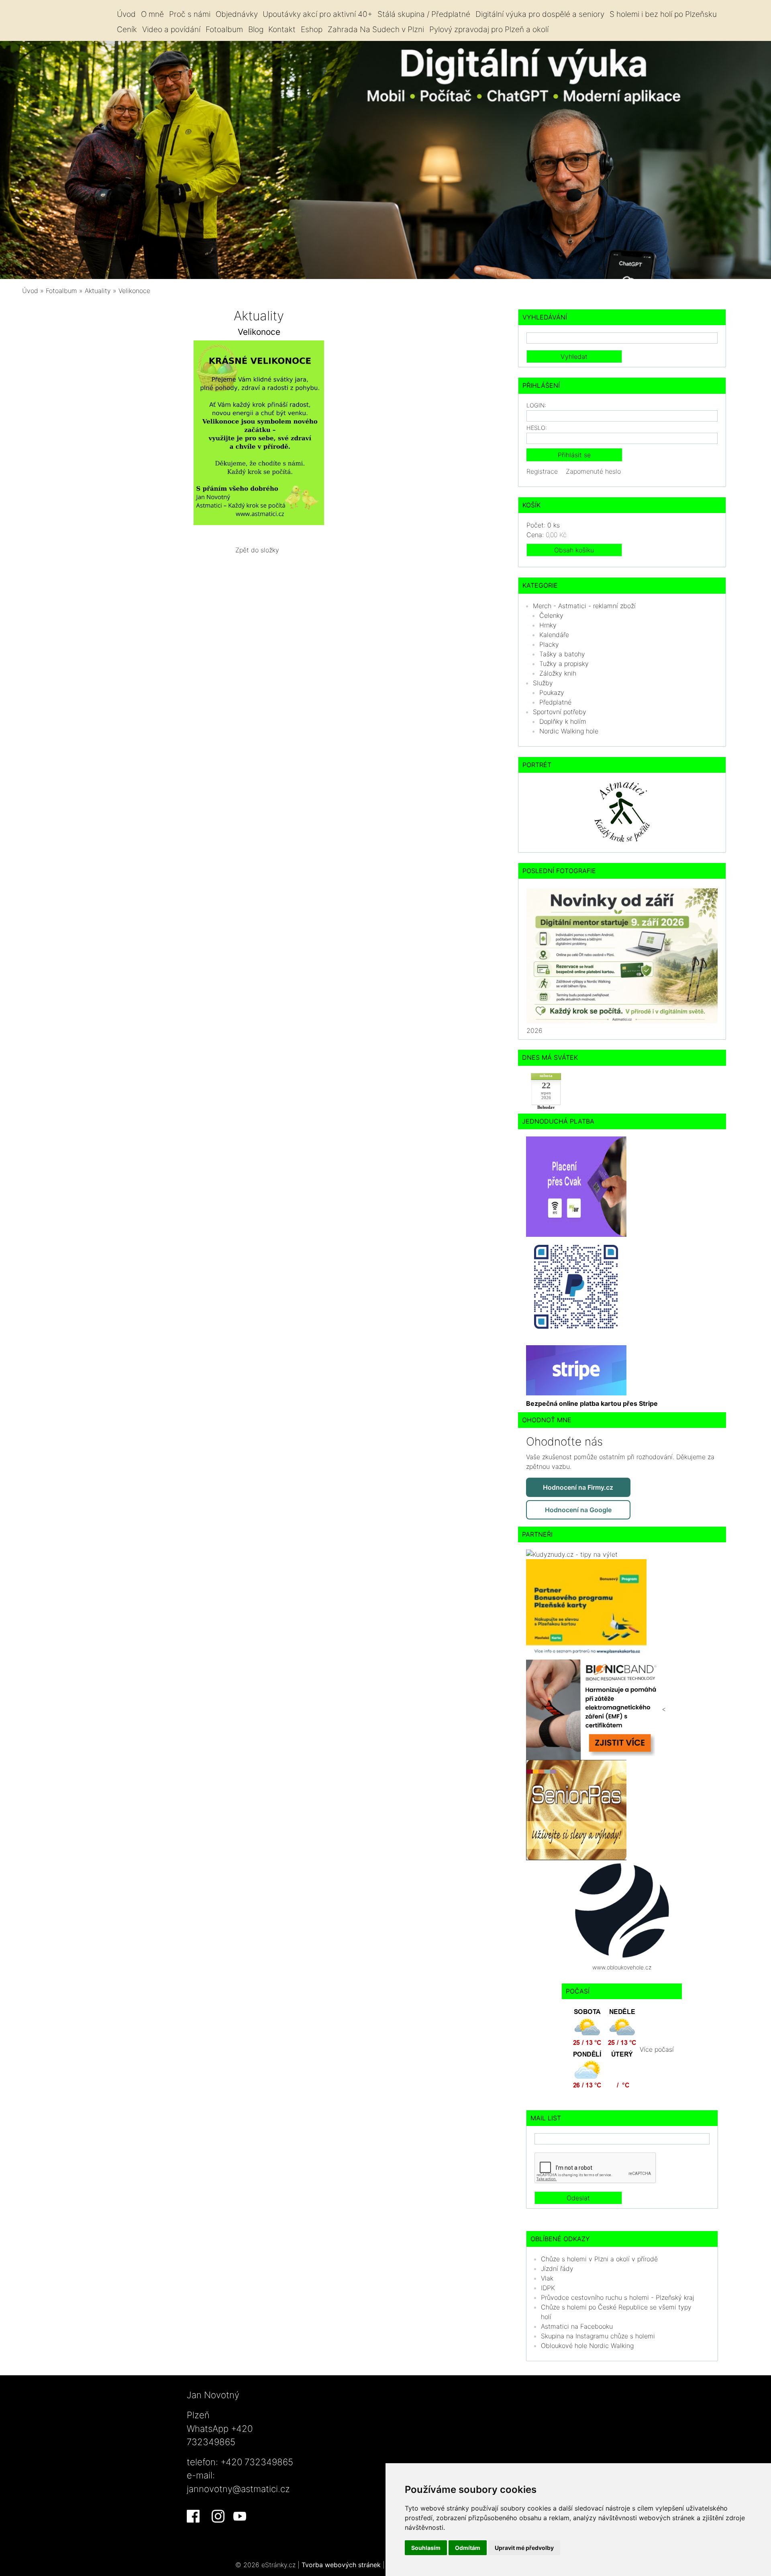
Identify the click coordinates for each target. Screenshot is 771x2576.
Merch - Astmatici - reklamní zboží (584, 606)
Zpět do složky (257, 550)
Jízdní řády (557, 2269)
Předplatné (555, 702)
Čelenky (551, 615)
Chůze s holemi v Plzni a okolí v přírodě (599, 2259)
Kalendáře (554, 635)
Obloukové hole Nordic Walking (587, 2346)
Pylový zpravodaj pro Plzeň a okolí (489, 29)
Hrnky (548, 625)
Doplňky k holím (563, 721)
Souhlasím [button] (426, 2548)
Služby (543, 683)
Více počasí (657, 2049)
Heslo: (537, 428)
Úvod (126, 14)
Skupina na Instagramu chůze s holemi (598, 2336)
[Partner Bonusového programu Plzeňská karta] (586, 1609)
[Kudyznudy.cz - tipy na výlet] (572, 1554)
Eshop (312, 29)
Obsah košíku (574, 550)
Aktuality (98, 291)
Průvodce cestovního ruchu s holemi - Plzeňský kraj (618, 2297)
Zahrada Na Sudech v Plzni (376, 29)
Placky (549, 644)
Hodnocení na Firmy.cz (578, 1487)
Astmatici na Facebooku (577, 2326)
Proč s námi (190, 14)
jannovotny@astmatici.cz (238, 2489)
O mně (152, 14)
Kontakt (282, 29)
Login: (536, 405)
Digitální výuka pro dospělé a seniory (540, 14)
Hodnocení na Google (578, 1510)
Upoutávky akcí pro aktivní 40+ (317, 14)
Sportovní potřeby (560, 712)
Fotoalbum (224, 29)
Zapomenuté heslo (593, 471)
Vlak (547, 2278)
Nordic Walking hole (569, 731)
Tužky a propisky (564, 664)
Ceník (127, 29)
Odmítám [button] (468, 2548)
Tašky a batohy (562, 654)
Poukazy (552, 692)
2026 (534, 1030)
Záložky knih (558, 673)
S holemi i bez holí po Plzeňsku (663, 14)
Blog (256, 29)
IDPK (548, 2288)
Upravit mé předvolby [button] (524, 2548)
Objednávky (237, 14)
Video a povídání (171, 29)
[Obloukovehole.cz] (622, 1910)
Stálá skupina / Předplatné (424, 14)
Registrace (542, 471)
